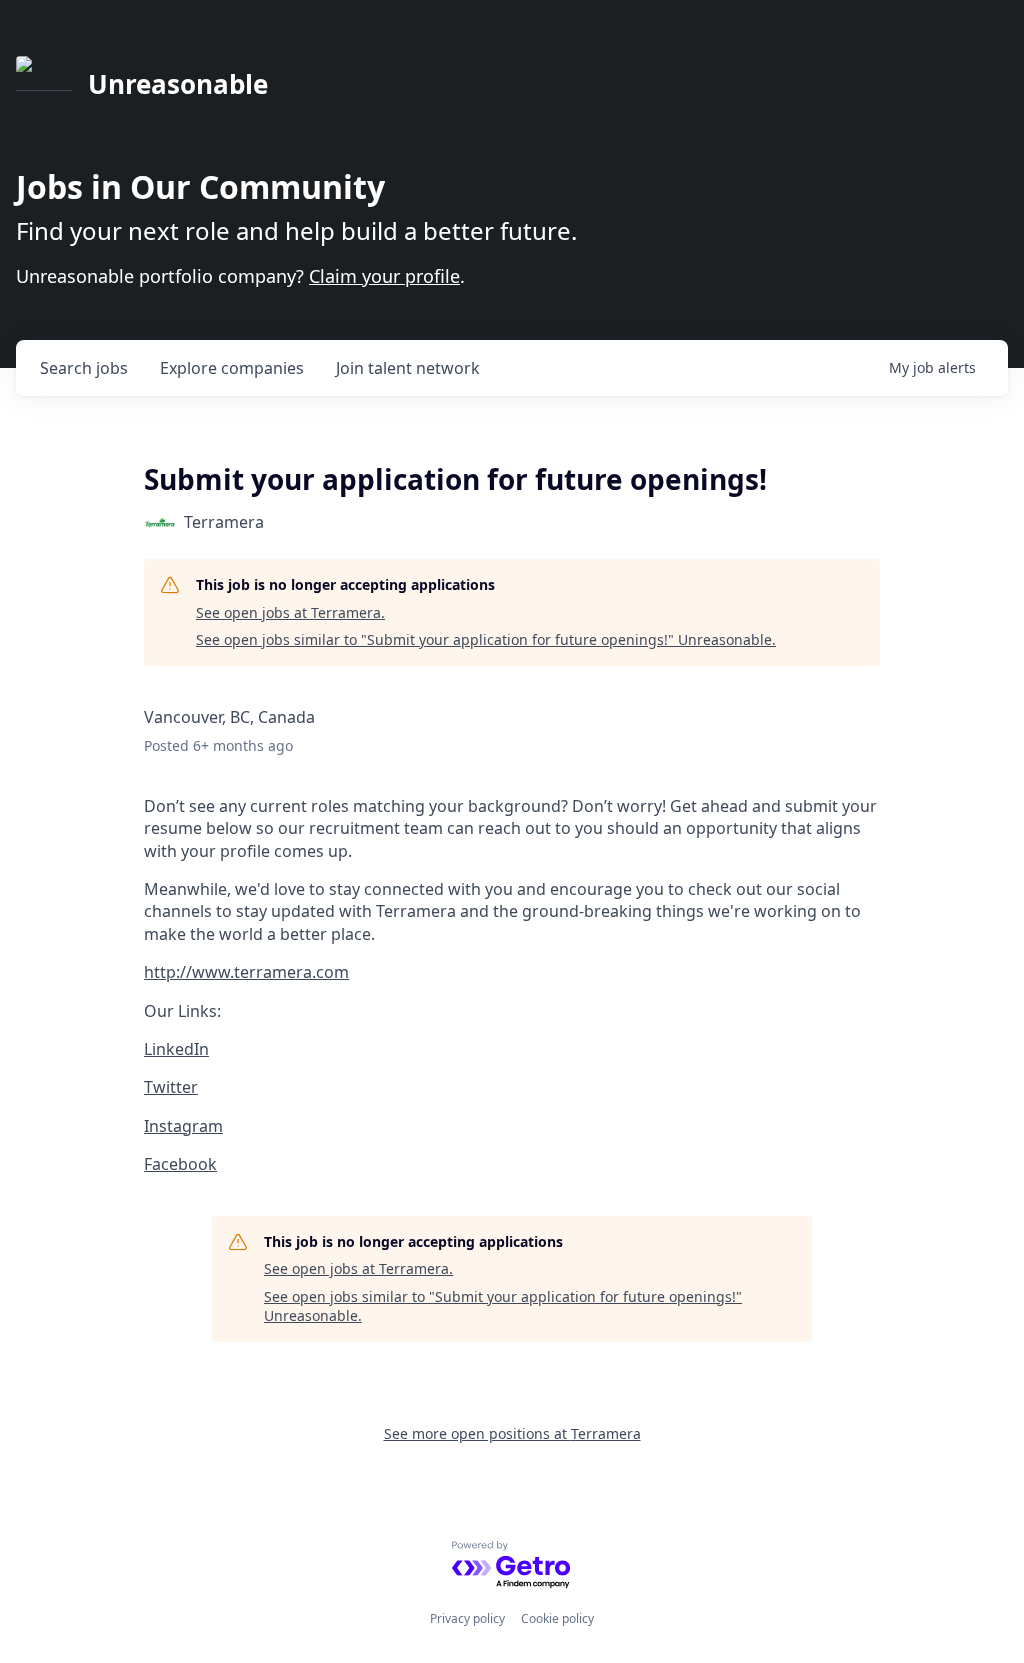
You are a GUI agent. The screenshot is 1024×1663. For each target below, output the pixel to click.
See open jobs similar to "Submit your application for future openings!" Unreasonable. (486, 639)
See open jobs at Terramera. (290, 612)
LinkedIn (176, 1049)
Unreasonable (178, 84)
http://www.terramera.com (246, 972)
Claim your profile (384, 276)
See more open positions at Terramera (512, 1433)
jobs (84, 368)
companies (232, 368)
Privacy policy (467, 1618)
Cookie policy (557, 1618)
